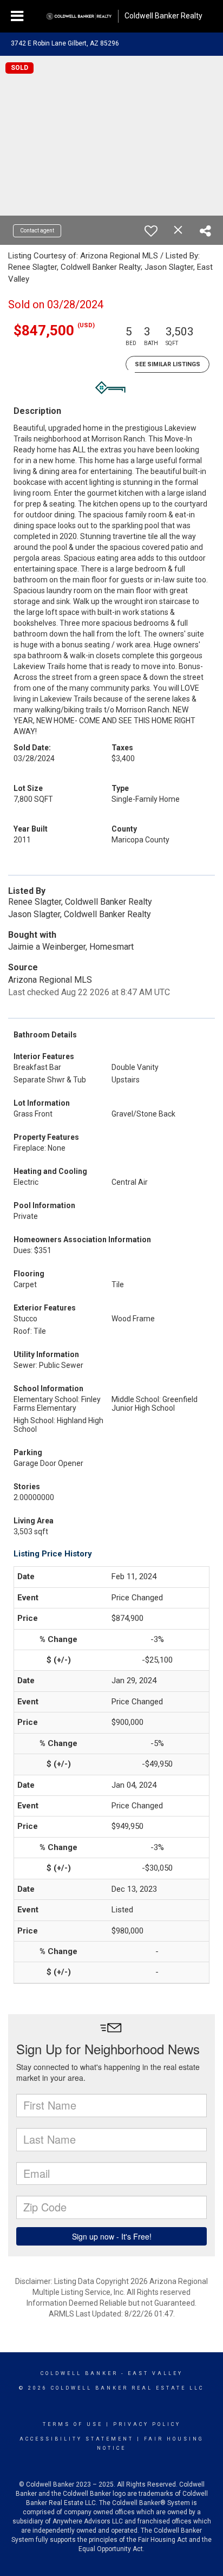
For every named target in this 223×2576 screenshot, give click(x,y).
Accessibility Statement (77, 2439)
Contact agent (37, 231)
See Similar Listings (168, 364)
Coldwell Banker (79, 2373)
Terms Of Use (73, 2424)
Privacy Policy (147, 2424)
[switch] (151, 231)
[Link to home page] (79, 16)
